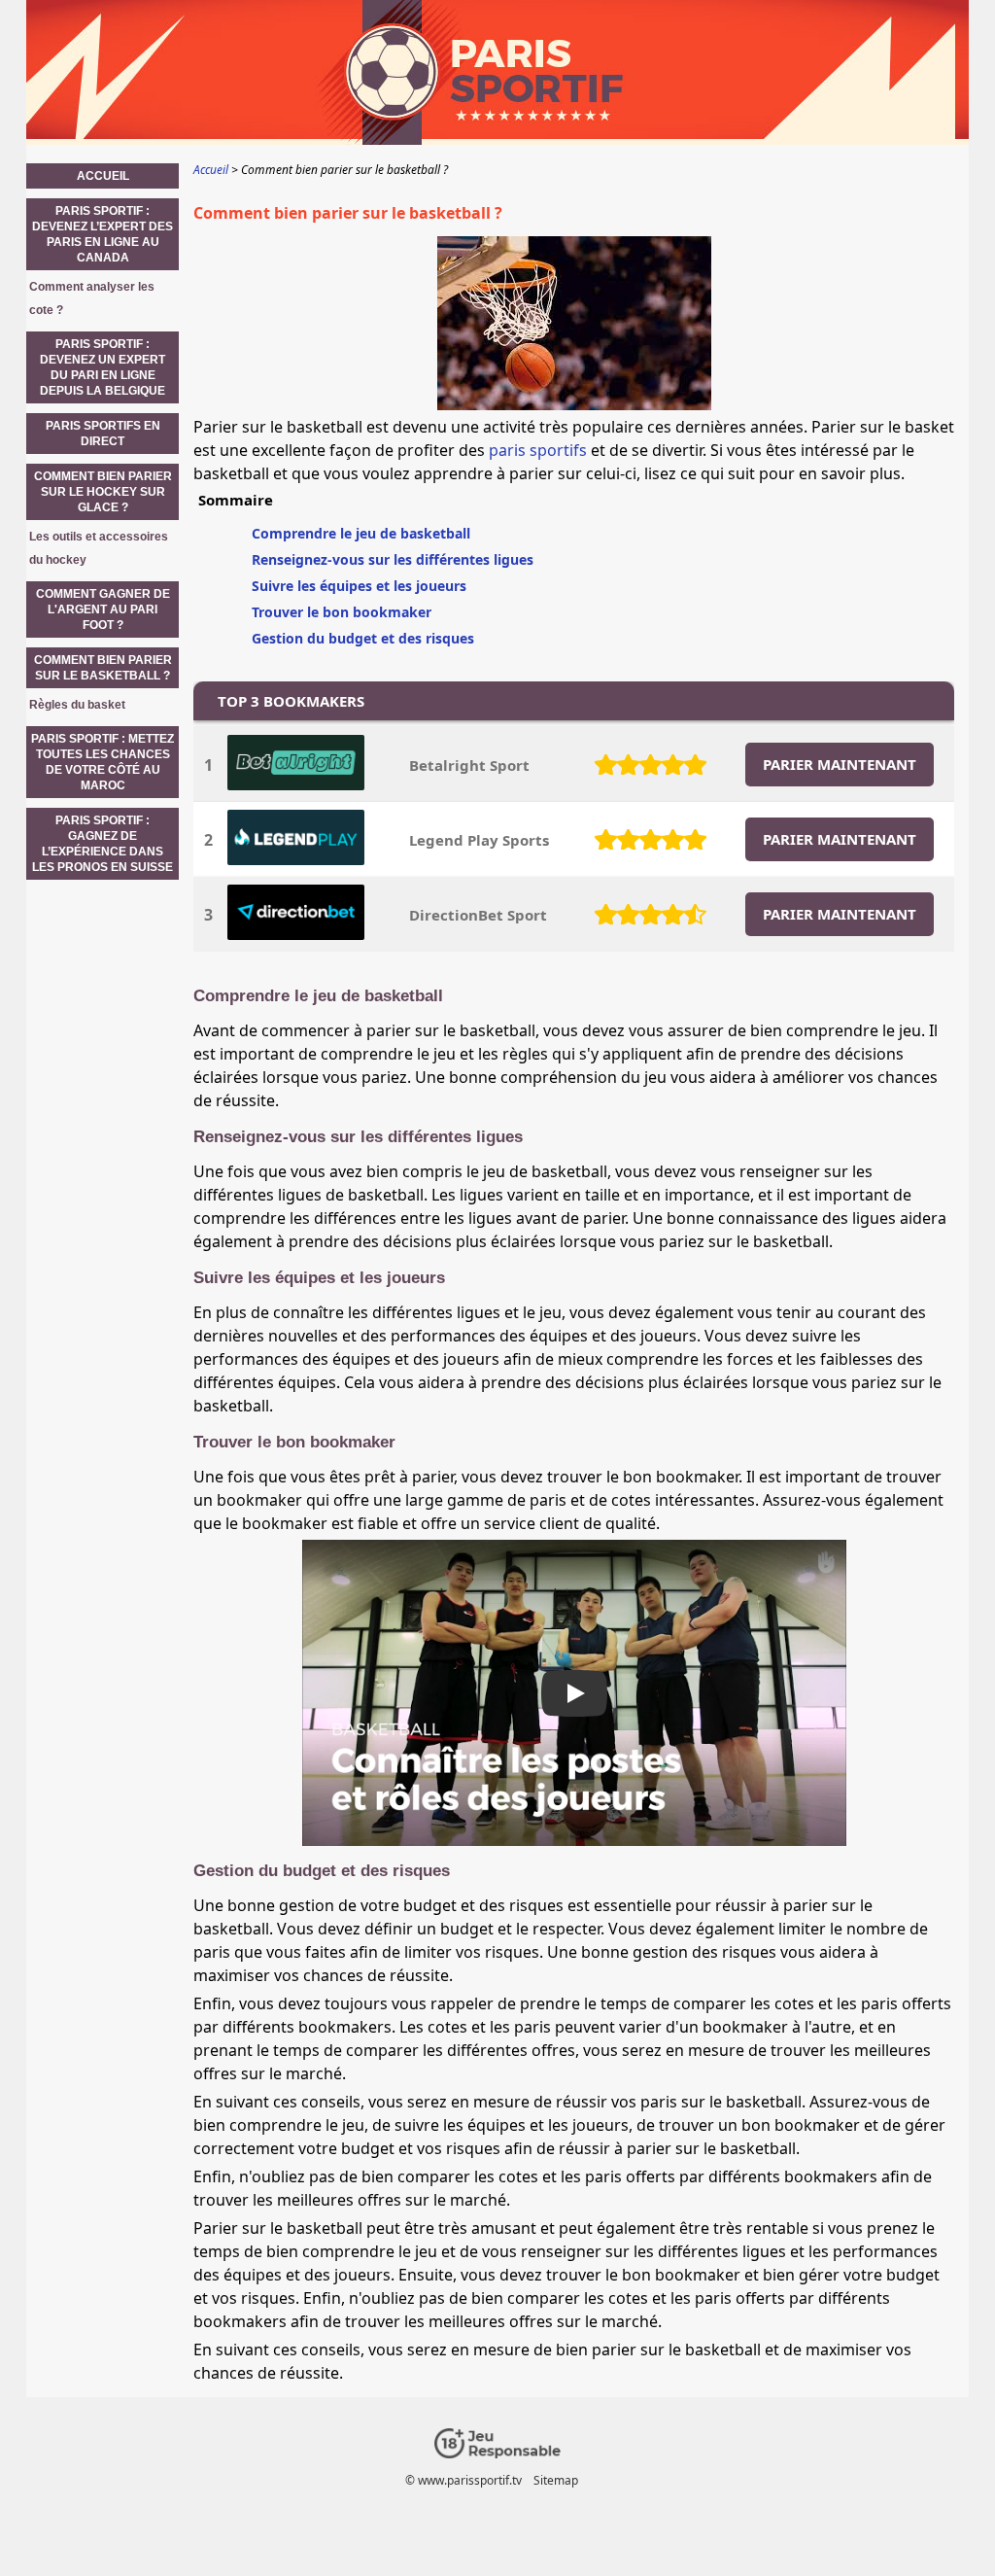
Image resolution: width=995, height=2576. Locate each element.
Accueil (103, 176)
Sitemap (556, 2480)
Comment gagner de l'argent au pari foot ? (103, 609)
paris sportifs (538, 450)
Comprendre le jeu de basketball (361, 533)
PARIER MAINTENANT (840, 764)
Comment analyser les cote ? (92, 298)
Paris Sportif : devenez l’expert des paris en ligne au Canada (103, 234)
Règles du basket (77, 705)
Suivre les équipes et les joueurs (359, 586)
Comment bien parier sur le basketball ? (103, 668)
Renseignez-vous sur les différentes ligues (393, 559)
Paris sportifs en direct (103, 434)
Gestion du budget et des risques (363, 638)
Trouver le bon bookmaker (342, 612)
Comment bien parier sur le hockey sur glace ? (103, 492)
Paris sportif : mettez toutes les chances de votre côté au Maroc (103, 762)
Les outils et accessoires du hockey (99, 548)
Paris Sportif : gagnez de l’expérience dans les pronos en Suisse (103, 844)
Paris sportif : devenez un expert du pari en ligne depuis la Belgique (103, 367)
